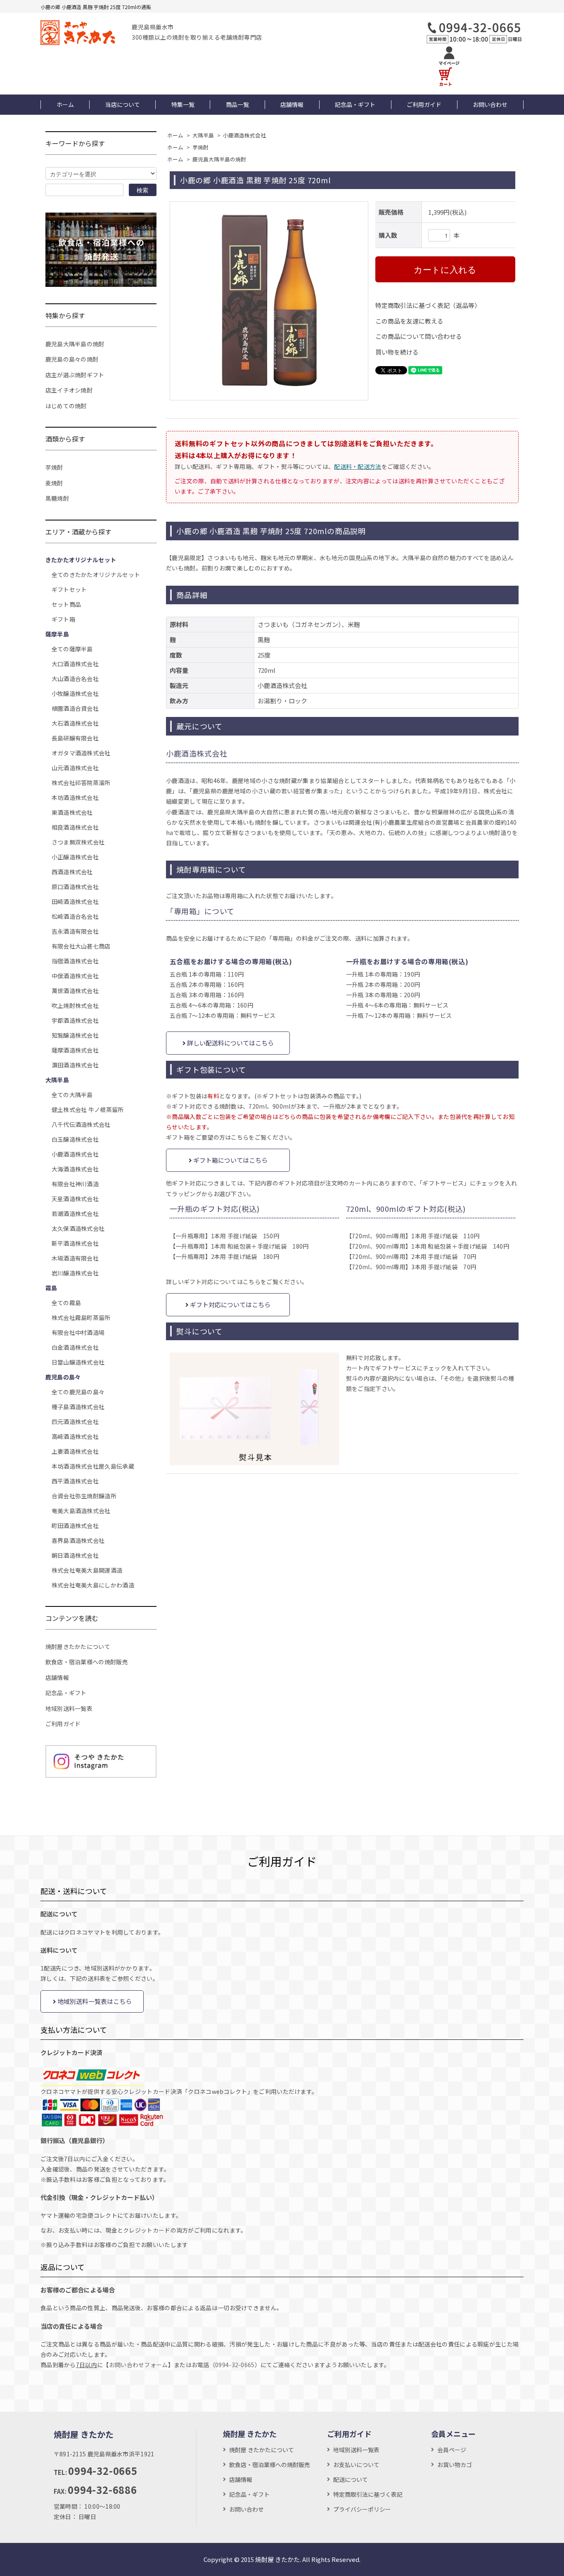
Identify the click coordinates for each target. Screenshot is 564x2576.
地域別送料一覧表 (69, 1708)
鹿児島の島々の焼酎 (72, 359)
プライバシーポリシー (362, 2509)
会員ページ (452, 2450)
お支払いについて (356, 2465)
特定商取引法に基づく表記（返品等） (428, 305)
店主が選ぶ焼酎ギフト (75, 375)
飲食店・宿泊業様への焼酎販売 (87, 1662)
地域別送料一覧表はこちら (94, 2001)
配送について (351, 2479)
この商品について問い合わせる (419, 336)
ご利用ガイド (424, 104)
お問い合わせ (490, 104)
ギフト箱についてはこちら (230, 1160)
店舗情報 (292, 104)
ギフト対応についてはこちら (230, 1305)
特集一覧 (183, 104)
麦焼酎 (54, 483)
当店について (123, 104)
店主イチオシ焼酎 (69, 390)
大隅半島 (203, 135)
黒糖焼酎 (57, 498)
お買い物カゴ (455, 2465)
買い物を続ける (397, 352)
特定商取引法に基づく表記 (368, 2494)
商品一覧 (237, 104)
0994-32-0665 (235, 2365)
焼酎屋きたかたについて (78, 1646)
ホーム (65, 104)
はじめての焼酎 (66, 406)
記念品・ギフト (355, 104)
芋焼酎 (200, 147)
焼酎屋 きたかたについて (262, 2450)
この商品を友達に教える (409, 321)
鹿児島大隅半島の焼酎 (219, 159)
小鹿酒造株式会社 (244, 135)
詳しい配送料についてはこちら (230, 1043)
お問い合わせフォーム (139, 2365)
